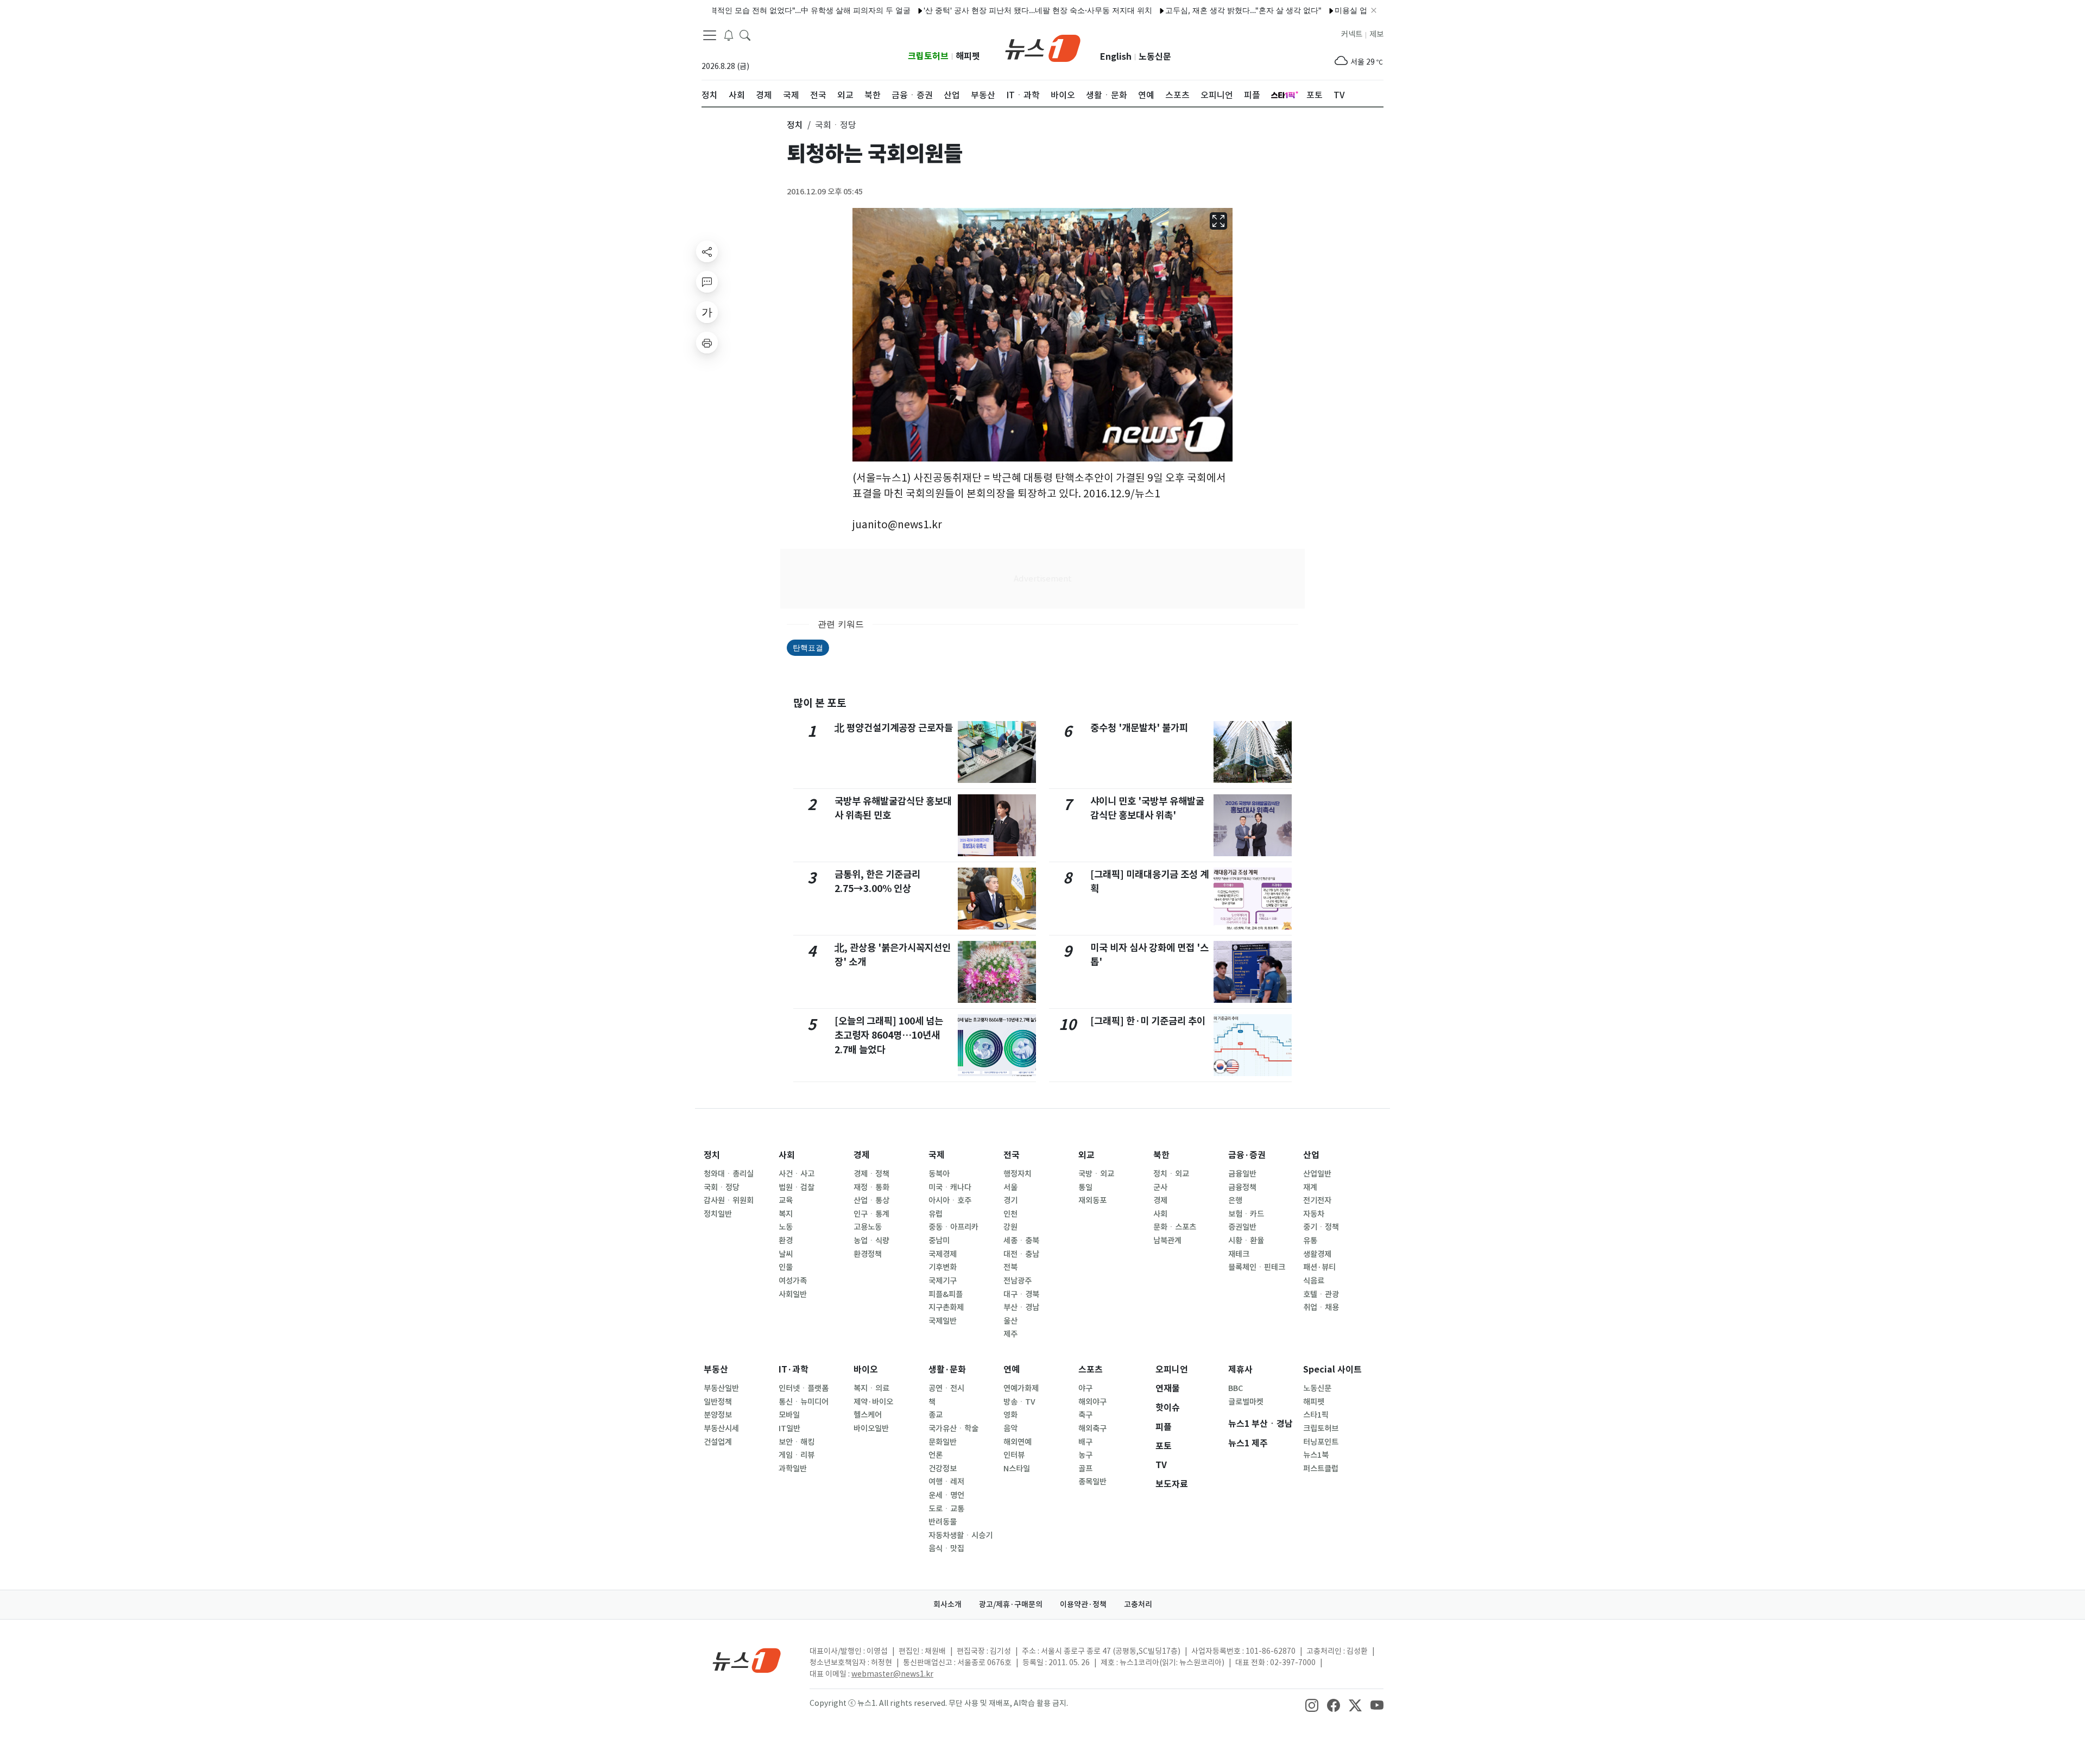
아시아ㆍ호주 (950, 1200)
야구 (1085, 1388)
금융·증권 (1247, 1155)
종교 (936, 1415)
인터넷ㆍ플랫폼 (804, 1388)
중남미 (939, 1241)
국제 (937, 1155)
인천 (1010, 1214)
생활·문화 (947, 1370)
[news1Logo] (747, 1660)
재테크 (1239, 1254)
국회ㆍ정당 (722, 1187)
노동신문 (1155, 57)
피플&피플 (946, 1294)
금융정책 (1242, 1187)
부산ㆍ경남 (1021, 1307)
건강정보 (943, 1469)
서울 (1010, 1187)
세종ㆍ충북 (1021, 1241)
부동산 (716, 1370)
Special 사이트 (1332, 1370)
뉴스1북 (1316, 1455)
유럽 (936, 1214)
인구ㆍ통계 (871, 1214)
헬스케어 (868, 1415)
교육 (786, 1200)
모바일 (789, 1415)
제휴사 (1240, 1370)
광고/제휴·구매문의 (1011, 1604)
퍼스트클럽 (1321, 1469)
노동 (786, 1227)
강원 (1010, 1227)
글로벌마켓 (1246, 1402)
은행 (1235, 1200)
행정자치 (1018, 1174)
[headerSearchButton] (745, 35)
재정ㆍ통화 (871, 1187)
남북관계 (1167, 1241)
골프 (1085, 1469)
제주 (1010, 1334)
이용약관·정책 (1083, 1604)
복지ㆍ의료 (871, 1388)
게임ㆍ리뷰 (797, 1455)
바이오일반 (871, 1428)
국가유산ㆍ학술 (953, 1428)
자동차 (1314, 1214)
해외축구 (1092, 1428)
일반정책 (718, 1402)
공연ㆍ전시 (946, 1388)
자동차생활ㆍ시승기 (961, 1535)
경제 (862, 1155)
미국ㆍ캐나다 (950, 1187)
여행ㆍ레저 (946, 1482)
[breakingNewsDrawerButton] (729, 35)
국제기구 (943, 1281)
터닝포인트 (1321, 1442)
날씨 (786, 1254)
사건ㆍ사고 (797, 1174)
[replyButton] (707, 282)
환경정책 (868, 1254)
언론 (936, 1455)
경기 (1010, 1200)
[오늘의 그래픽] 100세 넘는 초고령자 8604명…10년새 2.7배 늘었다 (889, 1035)
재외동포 (1092, 1200)
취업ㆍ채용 (1321, 1307)
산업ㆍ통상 (871, 1200)
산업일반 (1317, 1174)
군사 (1160, 1187)
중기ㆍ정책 (1321, 1227)
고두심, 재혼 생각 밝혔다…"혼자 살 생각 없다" (1188, 10)
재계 (1310, 1187)
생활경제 (1317, 1254)
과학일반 (793, 1469)
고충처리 (1138, 1604)
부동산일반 (721, 1388)
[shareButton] (707, 251)
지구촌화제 (946, 1307)
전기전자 (1317, 1200)
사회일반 (793, 1294)
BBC (1236, 1388)
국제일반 (943, 1321)
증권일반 (1242, 1227)
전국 (1012, 1155)
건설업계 (718, 1442)
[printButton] (707, 343)
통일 (1085, 1187)
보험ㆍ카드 (1246, 1214)
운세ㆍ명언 (946, 1495)
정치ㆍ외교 (1171, 1174)
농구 (1085, 1455)
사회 (787, 1155)
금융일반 (1242, 1174)
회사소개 (947, 1604)
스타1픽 (1316, 1415)
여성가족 (793, 1281)
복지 (786, 1214)
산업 (1311, 1155)
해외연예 (1018, 1442)
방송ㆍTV (1019, 1402)
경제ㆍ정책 (871, 1174)
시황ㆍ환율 (1246, 1241)
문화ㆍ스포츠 (1175, 1227)
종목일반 (1092, 1482)
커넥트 (1352, 34)
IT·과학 (794, 1370)
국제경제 (943, 1254)
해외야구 (1092, 1402)
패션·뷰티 (1319, 1267)
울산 (1010, 1321)
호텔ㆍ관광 (1321, 1294)
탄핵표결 (808, 647)
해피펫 (968, 56)
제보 (1376, 34)
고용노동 (868, 1227)
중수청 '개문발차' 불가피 (1139, 728)
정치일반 (718, 1214)
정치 (712, 1155)
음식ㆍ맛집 (946, 1548)
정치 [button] (795, 125)
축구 (1085, 1415)
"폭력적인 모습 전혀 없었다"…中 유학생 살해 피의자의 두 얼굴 (749, 10)
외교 (1086, 1155)
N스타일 (1017, 1469)
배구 (1085, 1442)
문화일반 (943, 1442)
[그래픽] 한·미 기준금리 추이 (1148, 1021)
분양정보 (718, 1415)
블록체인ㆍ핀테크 (1257, 1267)
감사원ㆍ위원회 (729, 1200)
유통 (1310, 1241)
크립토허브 (928, 56)
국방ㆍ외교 (1096, 1174)
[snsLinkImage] (1312, 1704)
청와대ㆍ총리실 (729, 1174)
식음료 (1314, 1281)
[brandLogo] (1043, 47)
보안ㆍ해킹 (797, 1442)
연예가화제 (1021, 1388)
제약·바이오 (873, 1402)
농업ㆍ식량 (871, 1241)
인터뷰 (1014, 1455)
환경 (786, 1241)
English (1116, 57)
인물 (786, 1267)
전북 (1010, 1267)
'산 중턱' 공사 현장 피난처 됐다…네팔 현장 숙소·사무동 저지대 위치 (983, 10)
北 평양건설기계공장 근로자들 (894, 728)
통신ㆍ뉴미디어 (804, 1402)
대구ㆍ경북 (1021, 1294)
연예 (1012, 1370)
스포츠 (1091, 1370)
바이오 (866, 1370)
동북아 (939, 1174)
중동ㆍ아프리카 (953, 1227)
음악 (1010, 1428)
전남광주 (1018, 1281)
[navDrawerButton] (710, 35)
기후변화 (943, 1267)
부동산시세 (721, 1428)
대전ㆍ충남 (1021, 1254)
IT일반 (789, 1428)
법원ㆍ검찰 (797, 1187)
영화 (1010, 1415)
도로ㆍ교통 (946, 1509)
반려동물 (943, 1522)
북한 (1161, 1155)
